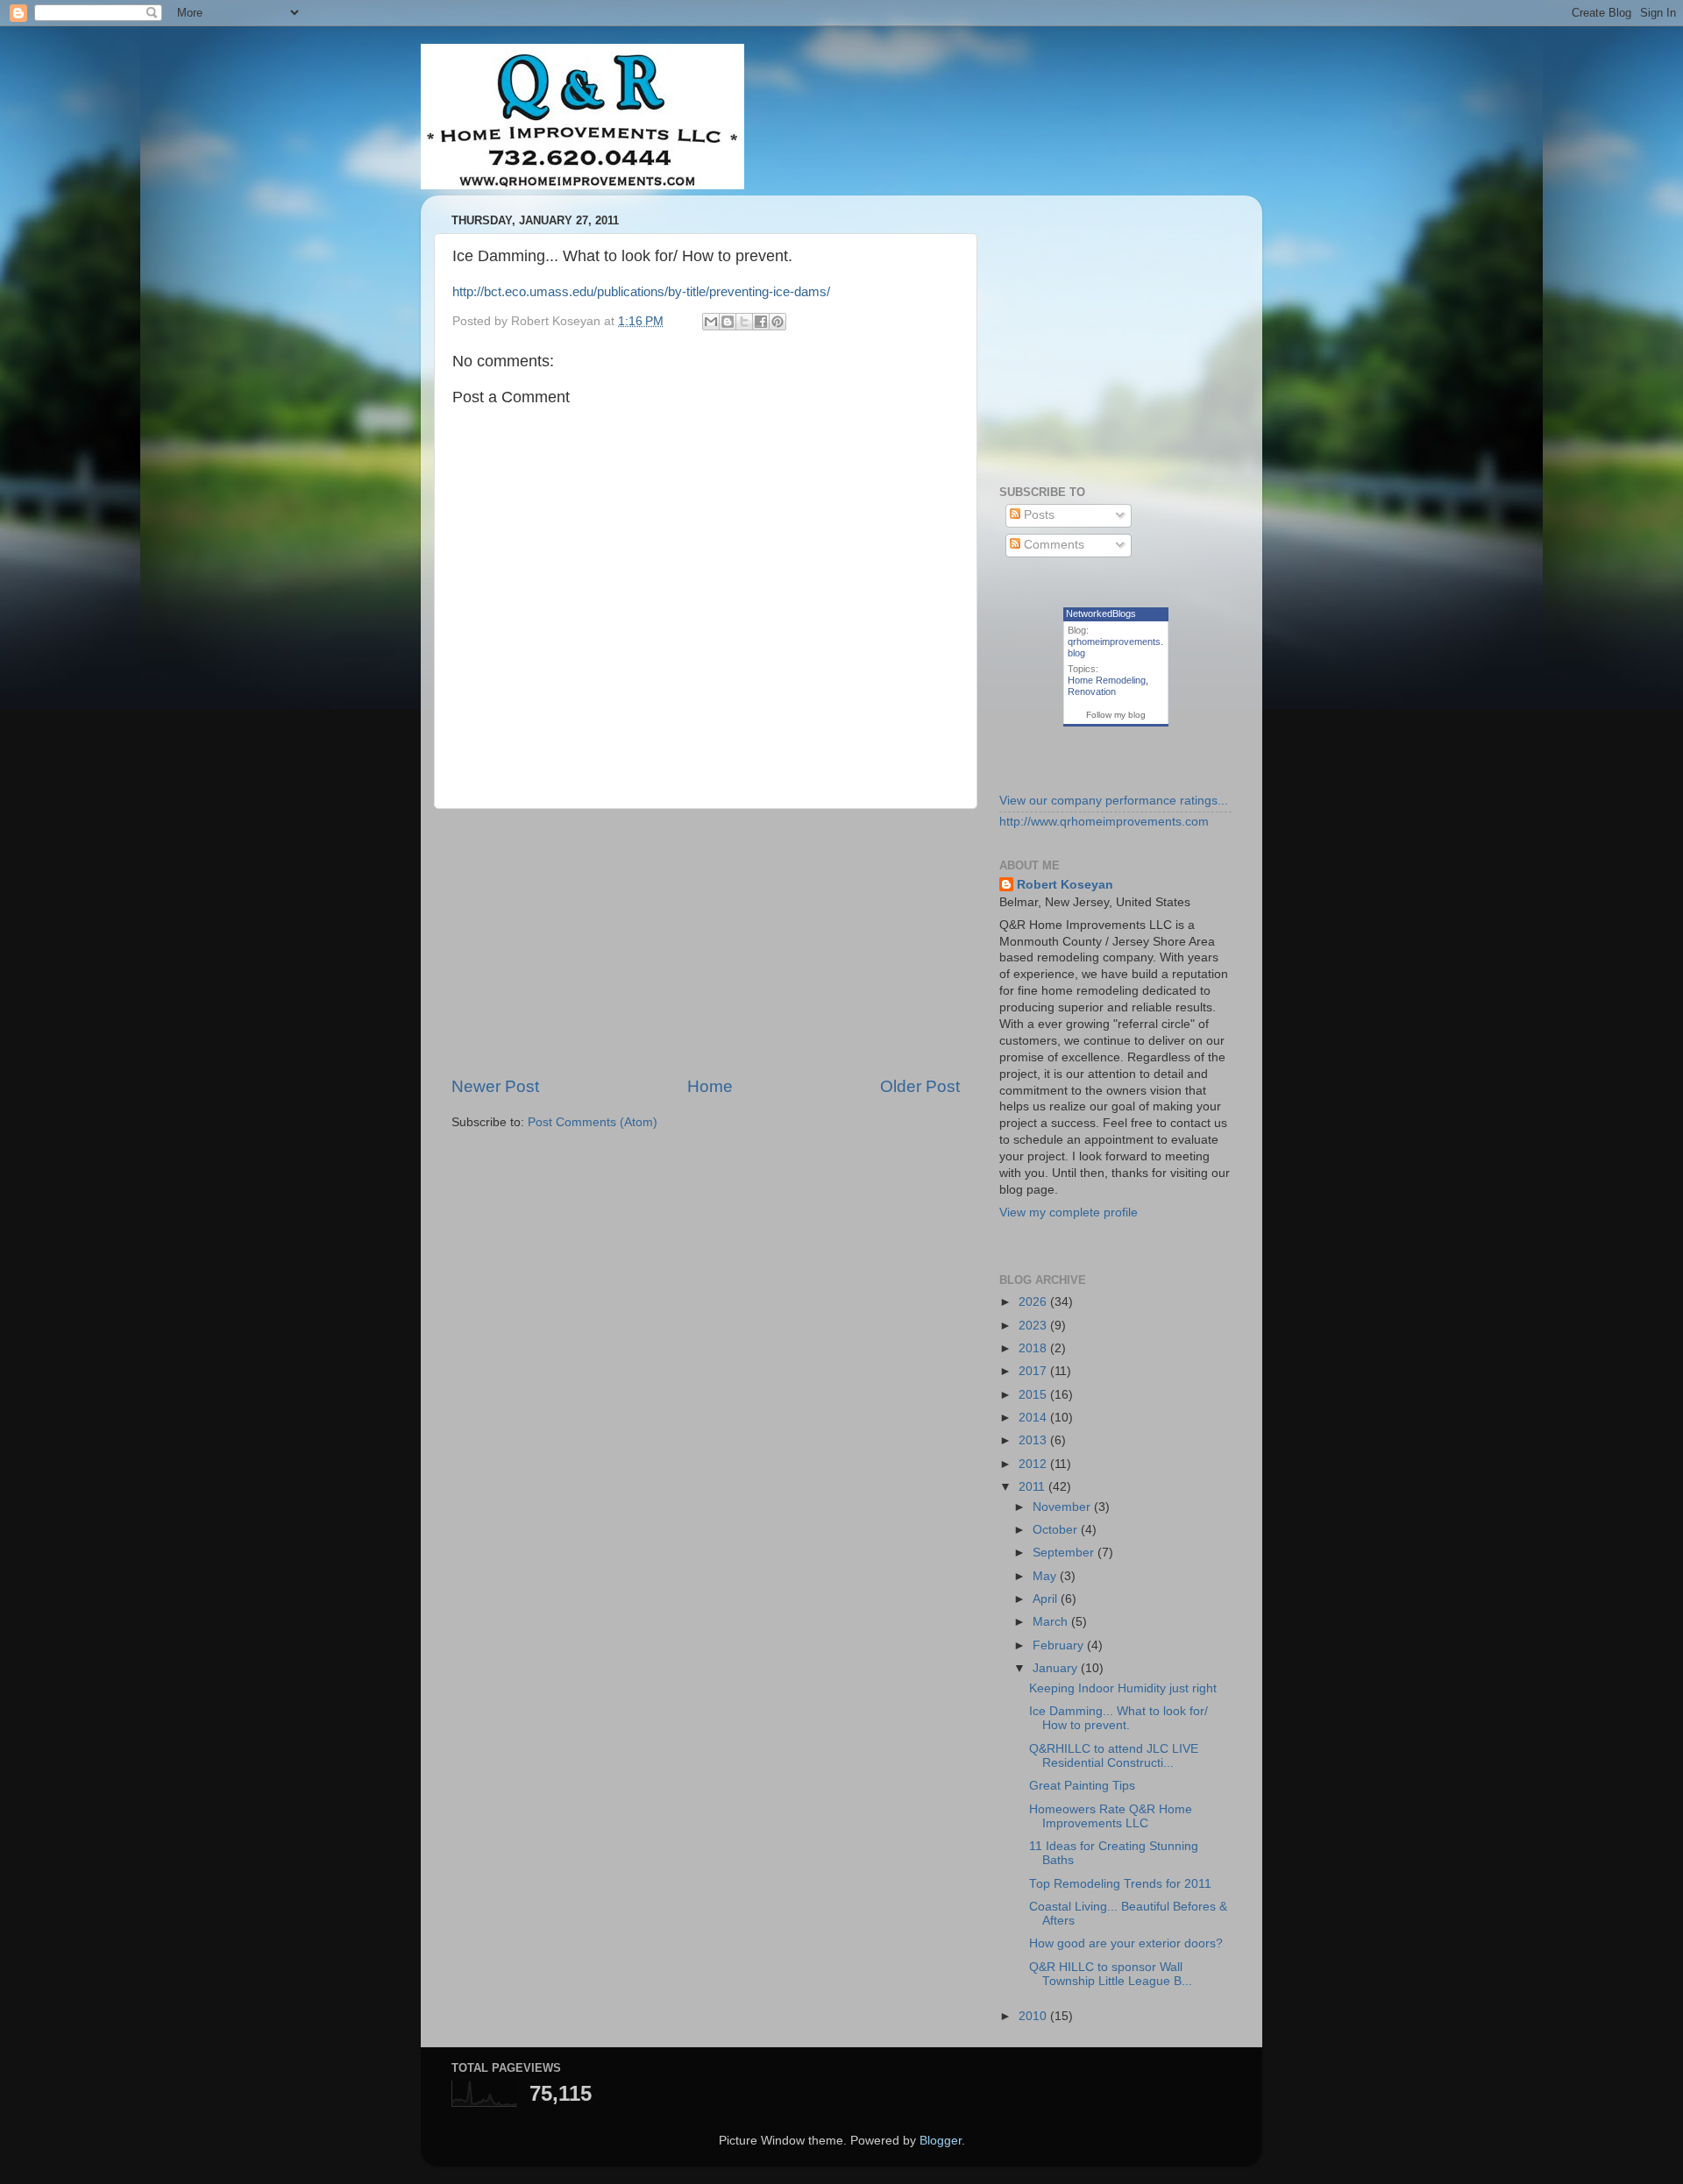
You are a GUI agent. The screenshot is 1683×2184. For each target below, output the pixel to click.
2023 (1034, 1326)
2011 (1033, 1487)
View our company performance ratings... (1114, 801)
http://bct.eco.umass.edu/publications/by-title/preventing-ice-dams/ (641, 292)
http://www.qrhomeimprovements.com (1104, 822)
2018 (1034, 1348)
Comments (1052, 545)
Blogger (941, 2141)
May (1046, 1576)
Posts (1037, 515)
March (1052, 1622)
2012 (1034, 1464)
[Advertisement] (706, 942)
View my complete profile (1069, 1213)
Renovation (1092, 691)
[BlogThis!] (728, 322)
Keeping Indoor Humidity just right (1123, 1688)
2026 (1034, 1302)
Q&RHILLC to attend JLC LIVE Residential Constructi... (1114, 1756)
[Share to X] (744, 322)
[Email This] (711, 322)
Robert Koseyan (1065, 885)
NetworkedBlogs (1101, 613)
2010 (1034, 2016)
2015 (1034, 1395)
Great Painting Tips (1082, 1786)
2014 (1034, 1418)
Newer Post (495, 1086)
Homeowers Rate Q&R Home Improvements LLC (1111, 1816)
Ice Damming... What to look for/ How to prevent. (1118, 1718)
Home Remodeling (1107, 680)
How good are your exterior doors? (1126, 1943)
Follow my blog (1116, 715)
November (1063, 1507)
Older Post (920, 1086)
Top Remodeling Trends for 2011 (1120, 1884)
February (1060, 1645)
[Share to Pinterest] (778, 322)
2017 (1034, 1371)
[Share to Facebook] (761, 322)
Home (710, 1086)
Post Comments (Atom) (593, 1122)
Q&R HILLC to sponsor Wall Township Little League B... (1111, 1974)
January (1057, 1668)
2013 (1034, 1440)
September (1065, 1553)
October (1057, 1530)
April (1047, 1599)
